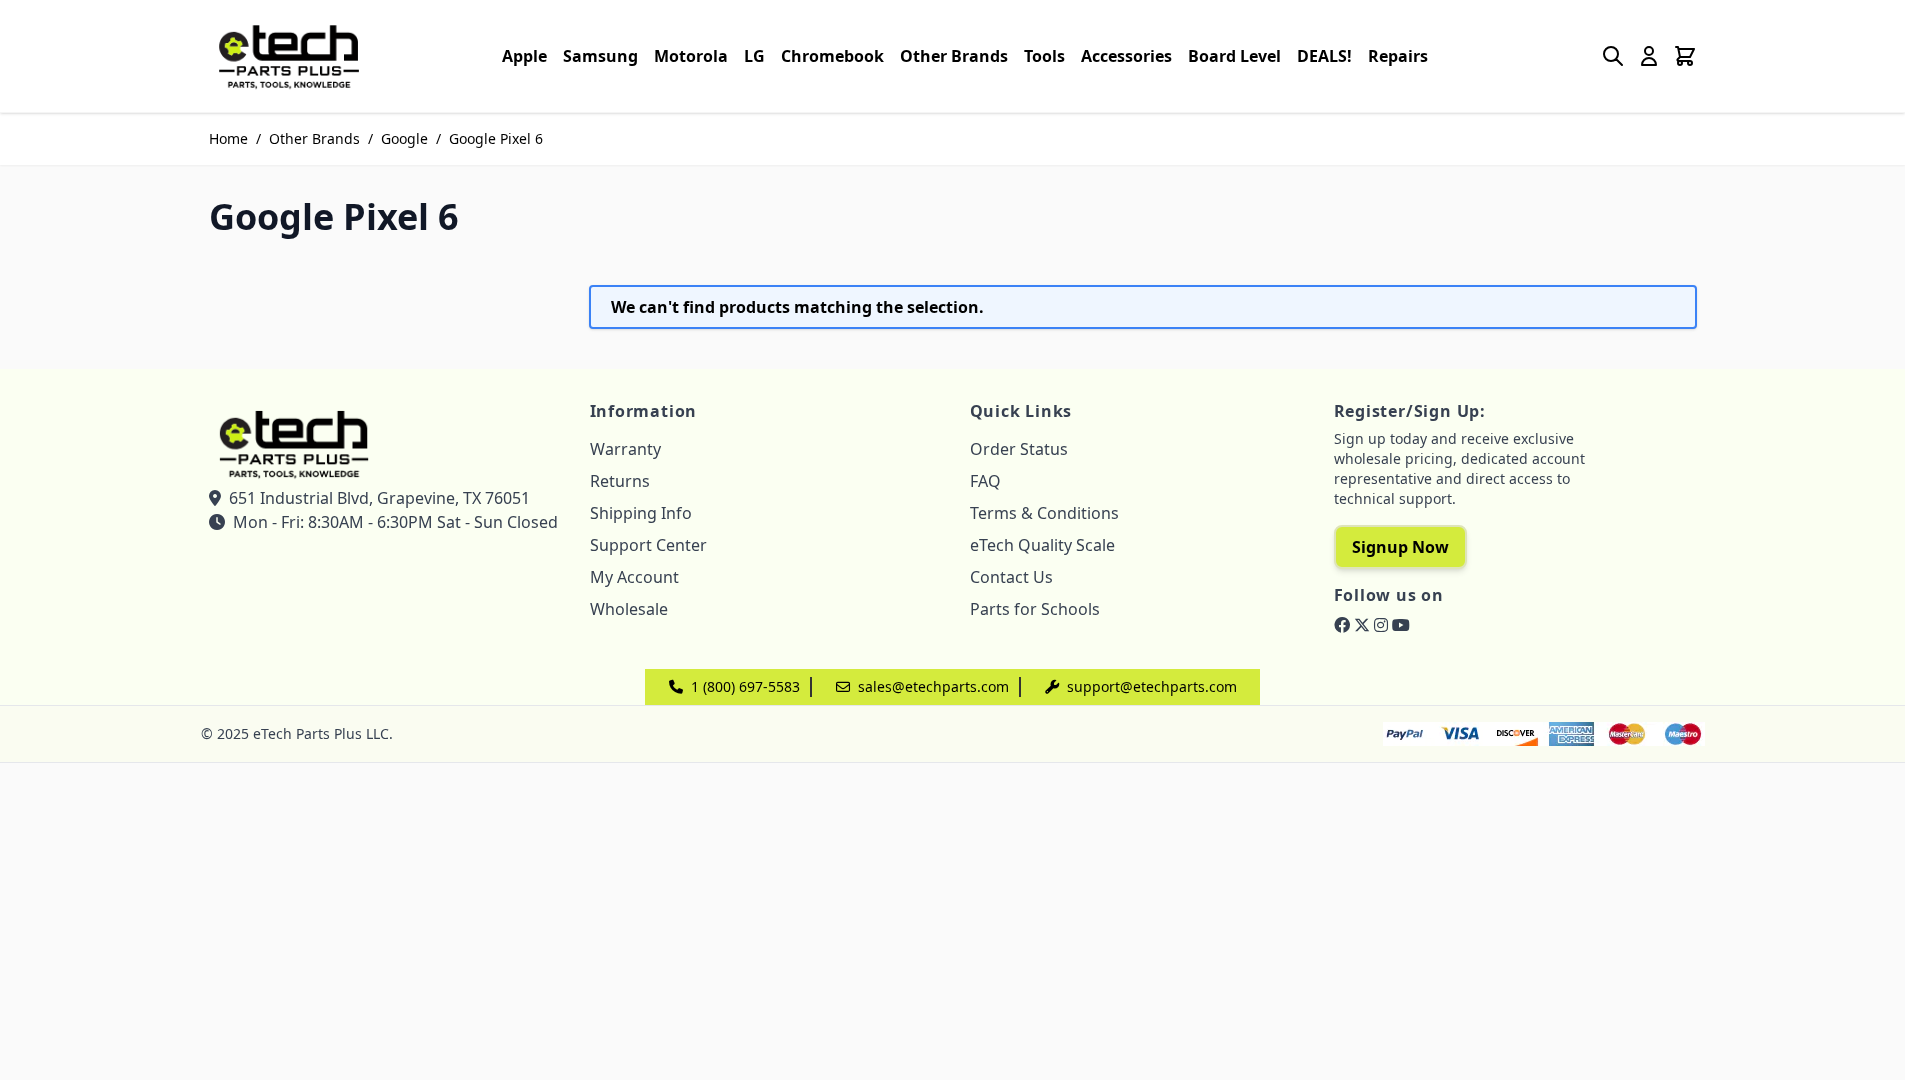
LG (754, 56)
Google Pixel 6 (496, 138)
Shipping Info (641, 513)
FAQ (985, 481)
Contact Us (1011, 577)
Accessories (1126, 56)
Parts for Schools (1035, 609)
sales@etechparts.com (933, 686)
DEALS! (1324, 56)
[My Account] (1649, 56)
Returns (620, 481)
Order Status (1019, 449)
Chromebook (832, 56)
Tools (1044, 56)
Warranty (625, 449)
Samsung (600, 56)
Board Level (1234, 56)
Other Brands (954, 56)
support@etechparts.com (1152, 686)
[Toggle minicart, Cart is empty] (1685, 56)
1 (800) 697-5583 (745, 686)
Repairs (1398, 56)
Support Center (648, 545)
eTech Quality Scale (1042, 545)
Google (404, 138)
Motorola (691, 56)
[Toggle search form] (1613, 56)
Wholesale (629, 609)
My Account (634, 577)
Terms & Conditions (1044, 513)
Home (228, 138)
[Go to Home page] (289, 56)
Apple (524, 56)
